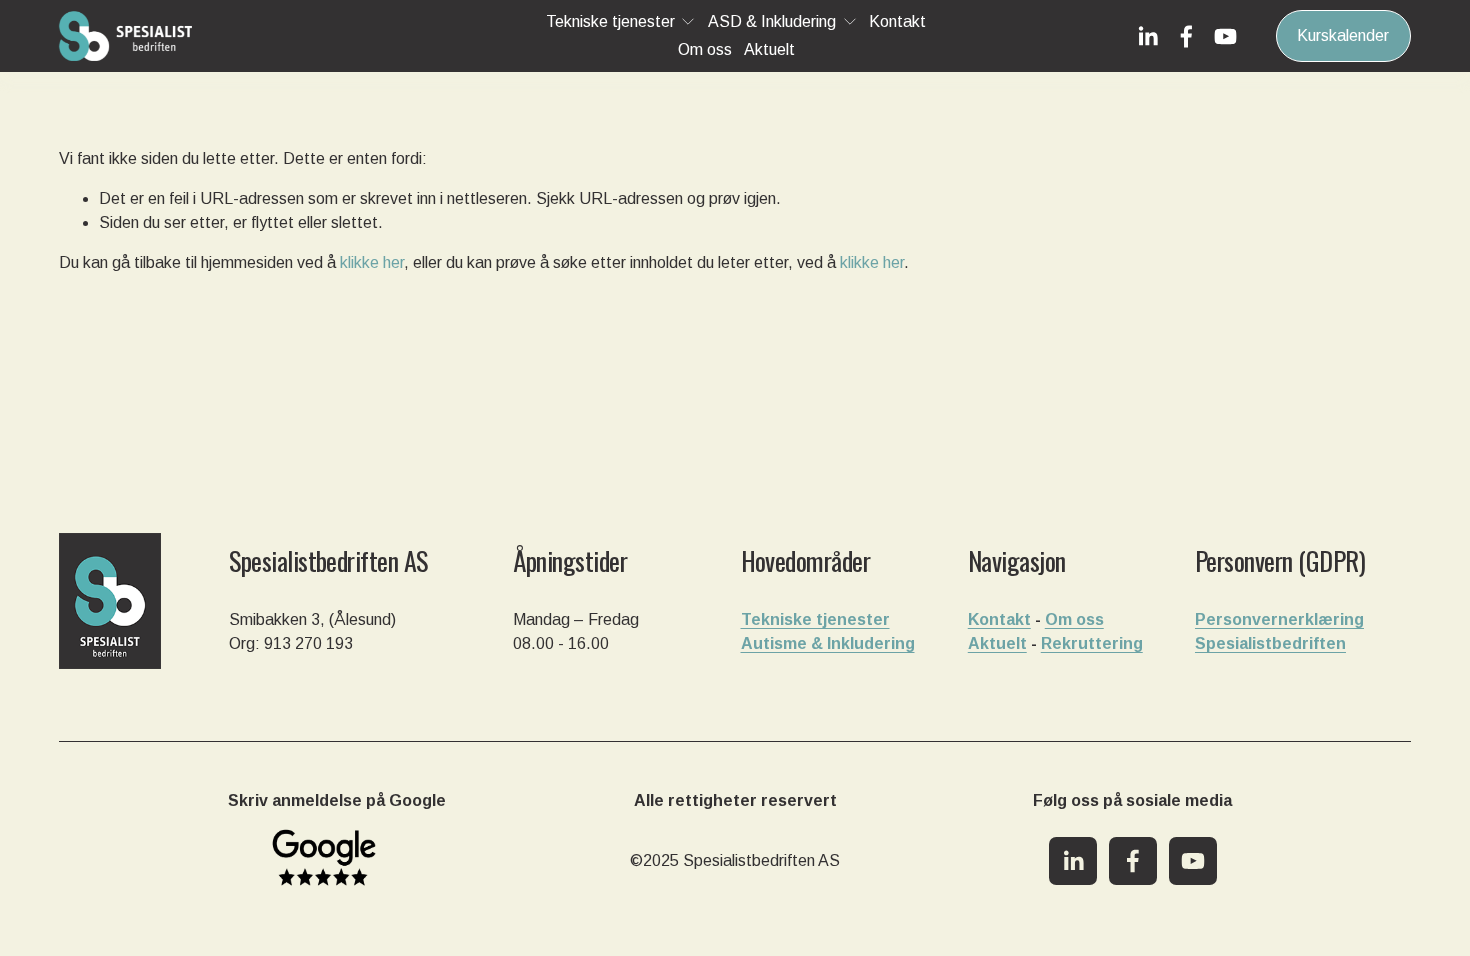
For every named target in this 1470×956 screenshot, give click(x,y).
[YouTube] (1225, 36)
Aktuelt (769, 49)
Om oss (705, 49)
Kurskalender (1343, 35)
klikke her (372, 262)
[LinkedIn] (1147, 36)
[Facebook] (1186, 36)
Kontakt (897, 21)
